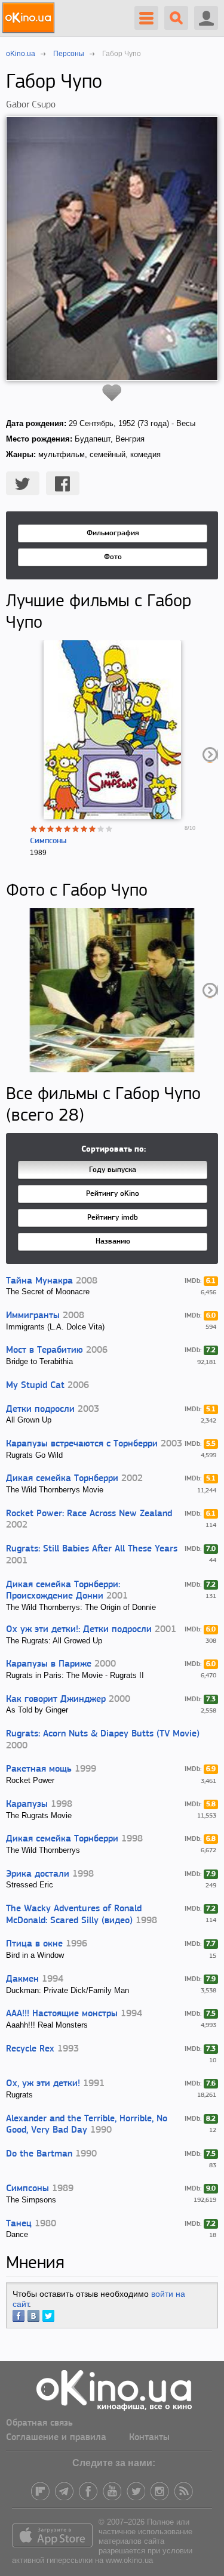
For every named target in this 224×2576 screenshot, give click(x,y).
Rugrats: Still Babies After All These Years (92, 1549)
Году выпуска (113, 1170)
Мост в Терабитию (45, 1350)
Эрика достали (38, 1874)
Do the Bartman (39, 2154)
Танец (19, 2224)
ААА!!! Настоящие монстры (62, 2014)
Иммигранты (33, 1316)
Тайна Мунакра (39, 1281)
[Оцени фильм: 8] (93, 829)
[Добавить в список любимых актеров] (112, 393)
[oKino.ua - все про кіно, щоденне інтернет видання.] (30, 18)
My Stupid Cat (35, 1386)
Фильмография (113, 533)
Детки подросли (40, 1409)
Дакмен (22, 1979)
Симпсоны (48, 841)
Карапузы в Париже (49, 1664)
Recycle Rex (30, 2049)
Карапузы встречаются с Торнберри (82, 1444)
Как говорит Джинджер (56, 1699)
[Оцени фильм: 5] (67, 829)
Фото (113, 557)
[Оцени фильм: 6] (76, 829)
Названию (113, 1241)
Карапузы (27, 1804)
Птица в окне (34, 1944)
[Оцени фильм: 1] (34, 829)
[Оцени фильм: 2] (42, 829)
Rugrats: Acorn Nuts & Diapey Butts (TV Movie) (103, 1734)
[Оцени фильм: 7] (84, 829)
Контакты (149, 2438)
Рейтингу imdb (113, 1218)
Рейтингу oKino (113, 1194)
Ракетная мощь (39, 1769)
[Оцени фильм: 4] (59, 829)
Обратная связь (39, 2423)
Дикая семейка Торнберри (62, 1479)
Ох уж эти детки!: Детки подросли (79, 1630)
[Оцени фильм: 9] (101, 829)
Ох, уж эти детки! (43, 2084)
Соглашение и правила (56, 2438)
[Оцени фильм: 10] (109, 829)
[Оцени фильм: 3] (51, 829)
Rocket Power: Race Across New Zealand (89, 1514)
